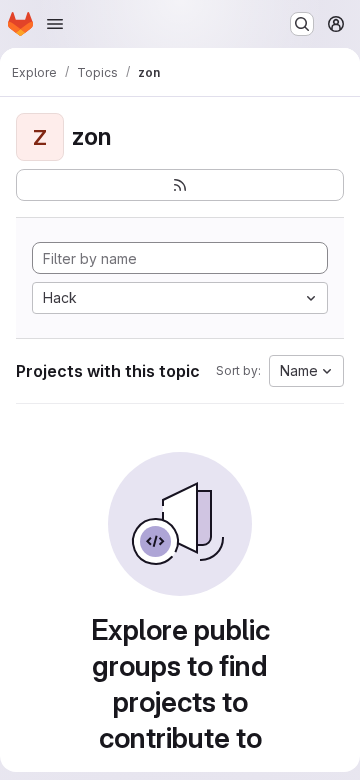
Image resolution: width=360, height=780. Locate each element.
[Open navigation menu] (55, 24)
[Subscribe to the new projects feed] (180, 185)
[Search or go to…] (302, 24)
